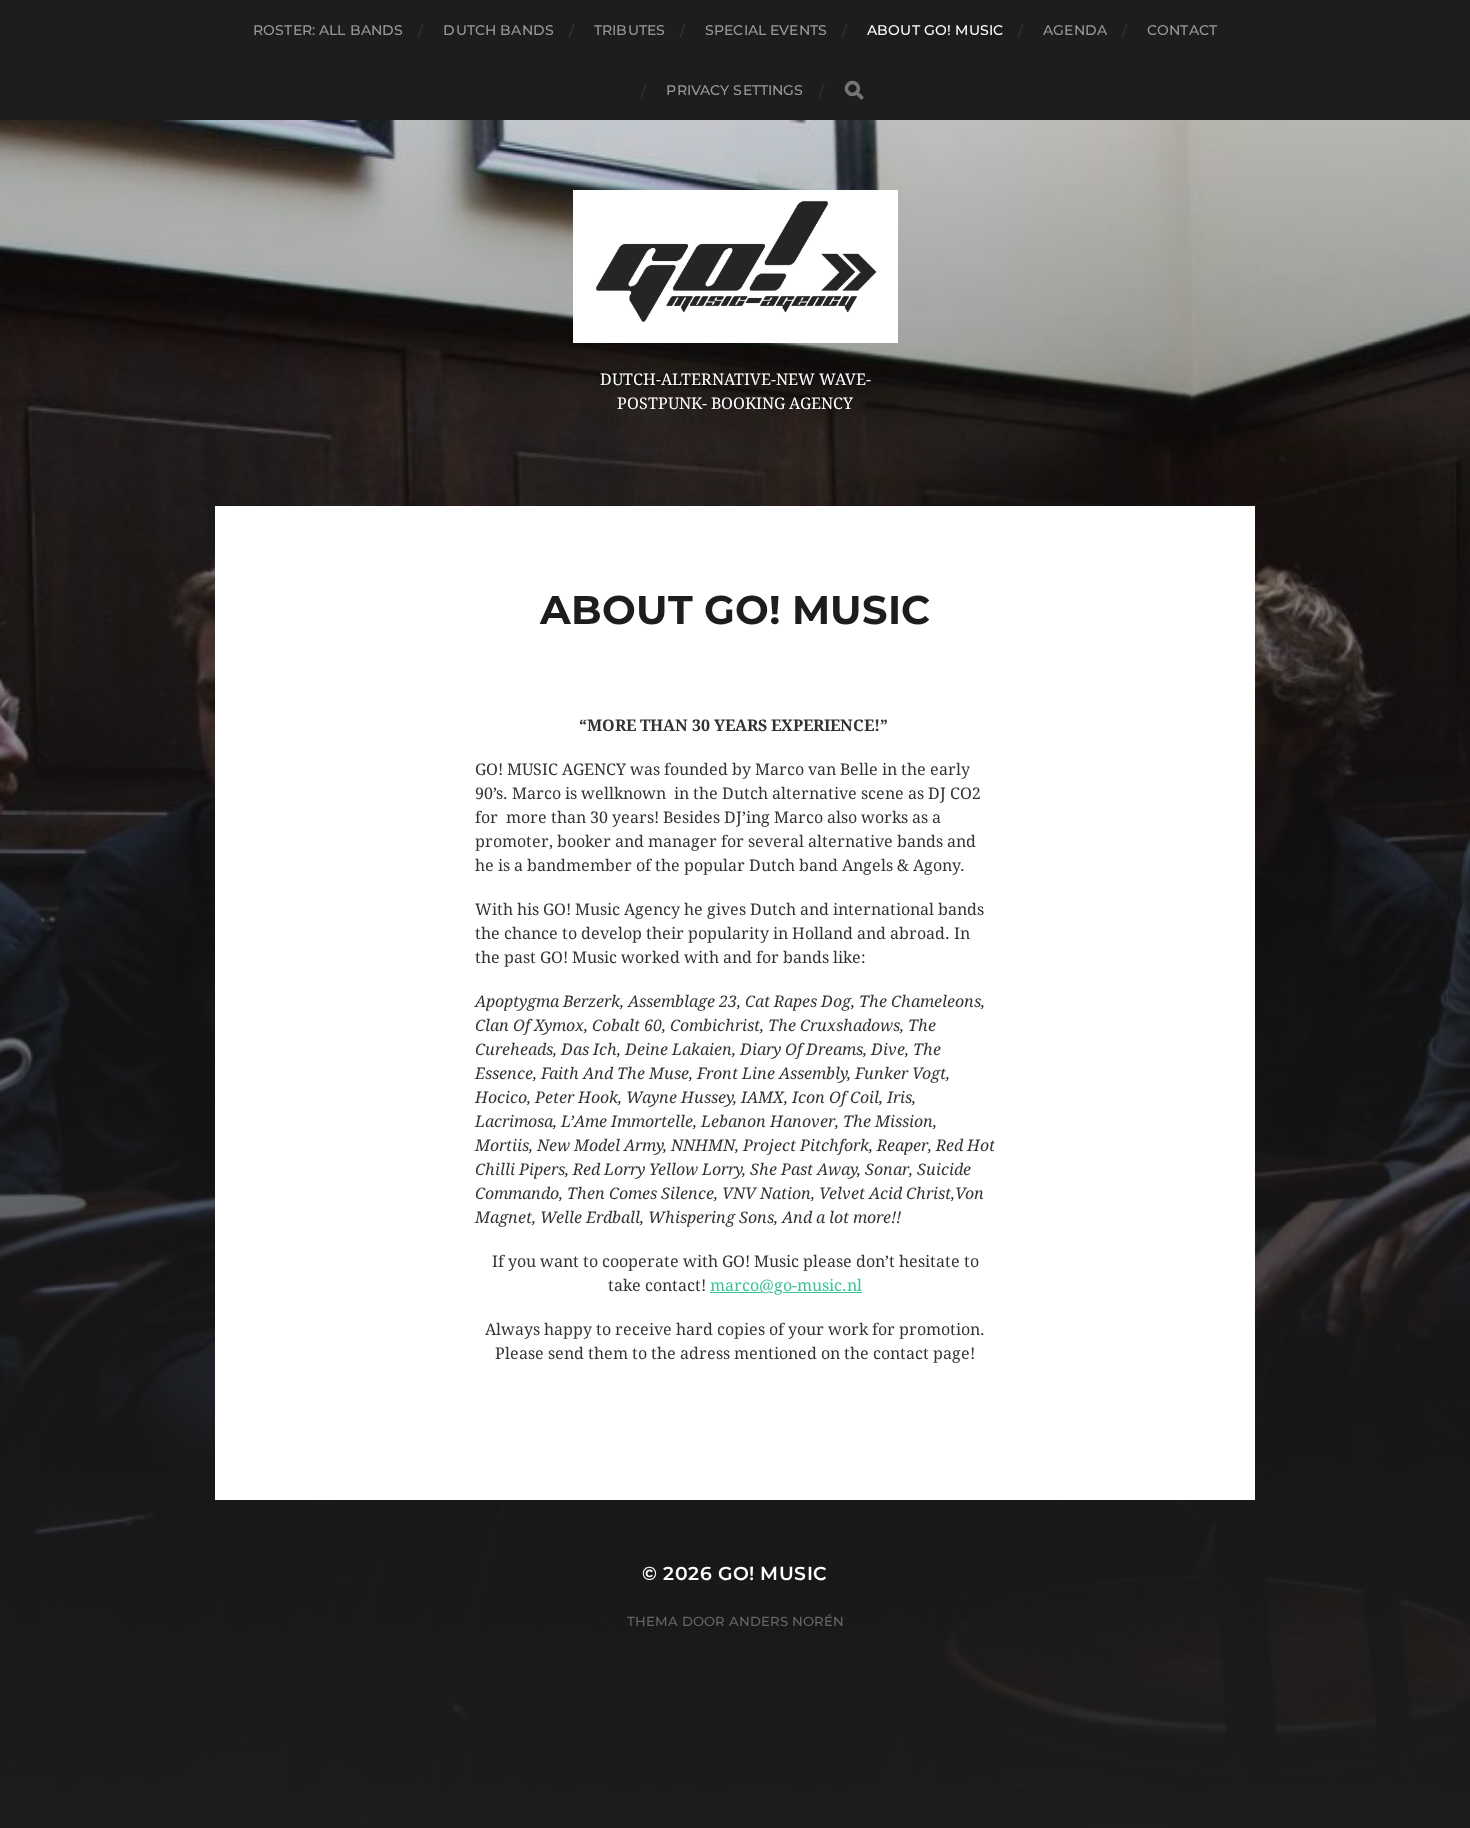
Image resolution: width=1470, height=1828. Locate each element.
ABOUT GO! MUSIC (935, 30)
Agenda (1075, 30)
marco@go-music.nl (786, 1285)
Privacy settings (734, 90)
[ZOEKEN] (854, 90)
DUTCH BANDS (498, 30)
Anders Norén (786, 1621)
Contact (1182, 30)
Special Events (766, 30)
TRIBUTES (629, 30)
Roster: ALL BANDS (328, 30)
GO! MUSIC (773, 1573)
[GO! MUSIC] (735, 266)
